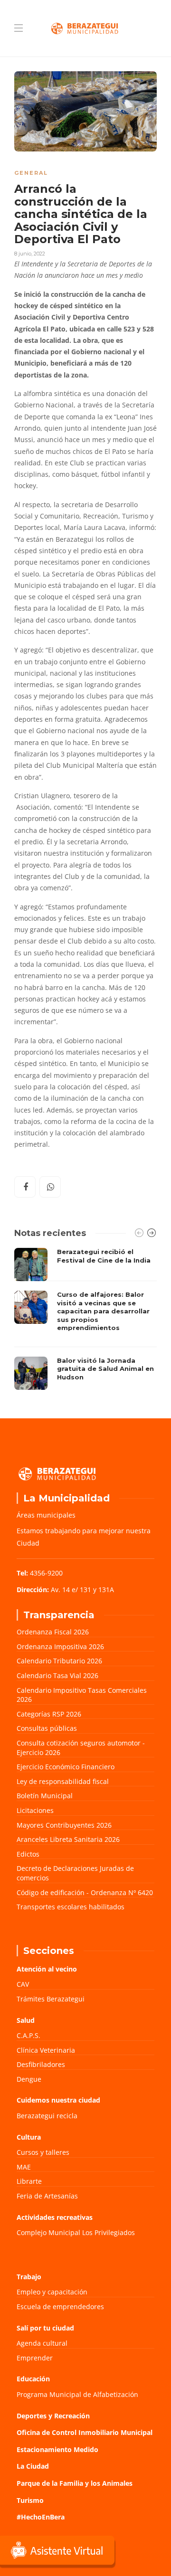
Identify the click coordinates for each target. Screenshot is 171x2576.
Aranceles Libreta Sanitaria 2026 (68, 1839)
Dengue (29, 2079)
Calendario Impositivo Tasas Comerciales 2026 (82, 1695)
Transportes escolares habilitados (71, 1907)
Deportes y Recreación (53, 2416)
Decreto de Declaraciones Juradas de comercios (75, 1873)
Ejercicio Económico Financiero (66, 1767)
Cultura (29, 2137)
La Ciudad (33, 2466)
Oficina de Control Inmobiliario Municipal (85, 2432)
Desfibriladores (41, 2064)
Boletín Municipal (45, 1796)
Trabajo (29, 2277)
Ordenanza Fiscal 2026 (53, 1632)
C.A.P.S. (28, 2035)
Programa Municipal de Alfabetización (77, 2394)
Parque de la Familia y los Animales (75, 2483)
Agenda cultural (42, 2343)
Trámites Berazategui (51, 1999)
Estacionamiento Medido (57, 2449)
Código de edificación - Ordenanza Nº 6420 (85, 1892)
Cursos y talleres (43, 2152)
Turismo (30, 2500)
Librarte (29, 2181)
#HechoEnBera (41, 2517)
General (31, 173)
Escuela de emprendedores (60, 2307)
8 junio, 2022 (30, 254)
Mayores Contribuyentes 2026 (64, 1825)
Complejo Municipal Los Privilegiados (76, 2232)
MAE (24, 2167)
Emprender (35, 2358)
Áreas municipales (46, 1515)
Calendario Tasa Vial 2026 (57, 1675)
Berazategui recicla (47, 2116)
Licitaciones (35, 1810)
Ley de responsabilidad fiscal (63, 1781)
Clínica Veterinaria (46, 2050)
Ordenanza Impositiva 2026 (60, 1647)
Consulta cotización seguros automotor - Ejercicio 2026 (81, 1748)
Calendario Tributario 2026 (59, 1661)
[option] (85, 1319)
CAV (23, 1984)
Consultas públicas (47, 1728)
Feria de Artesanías (47, 2196)
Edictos (28, 1854)
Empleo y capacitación (52, 2292)
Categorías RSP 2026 (49, 1714)
